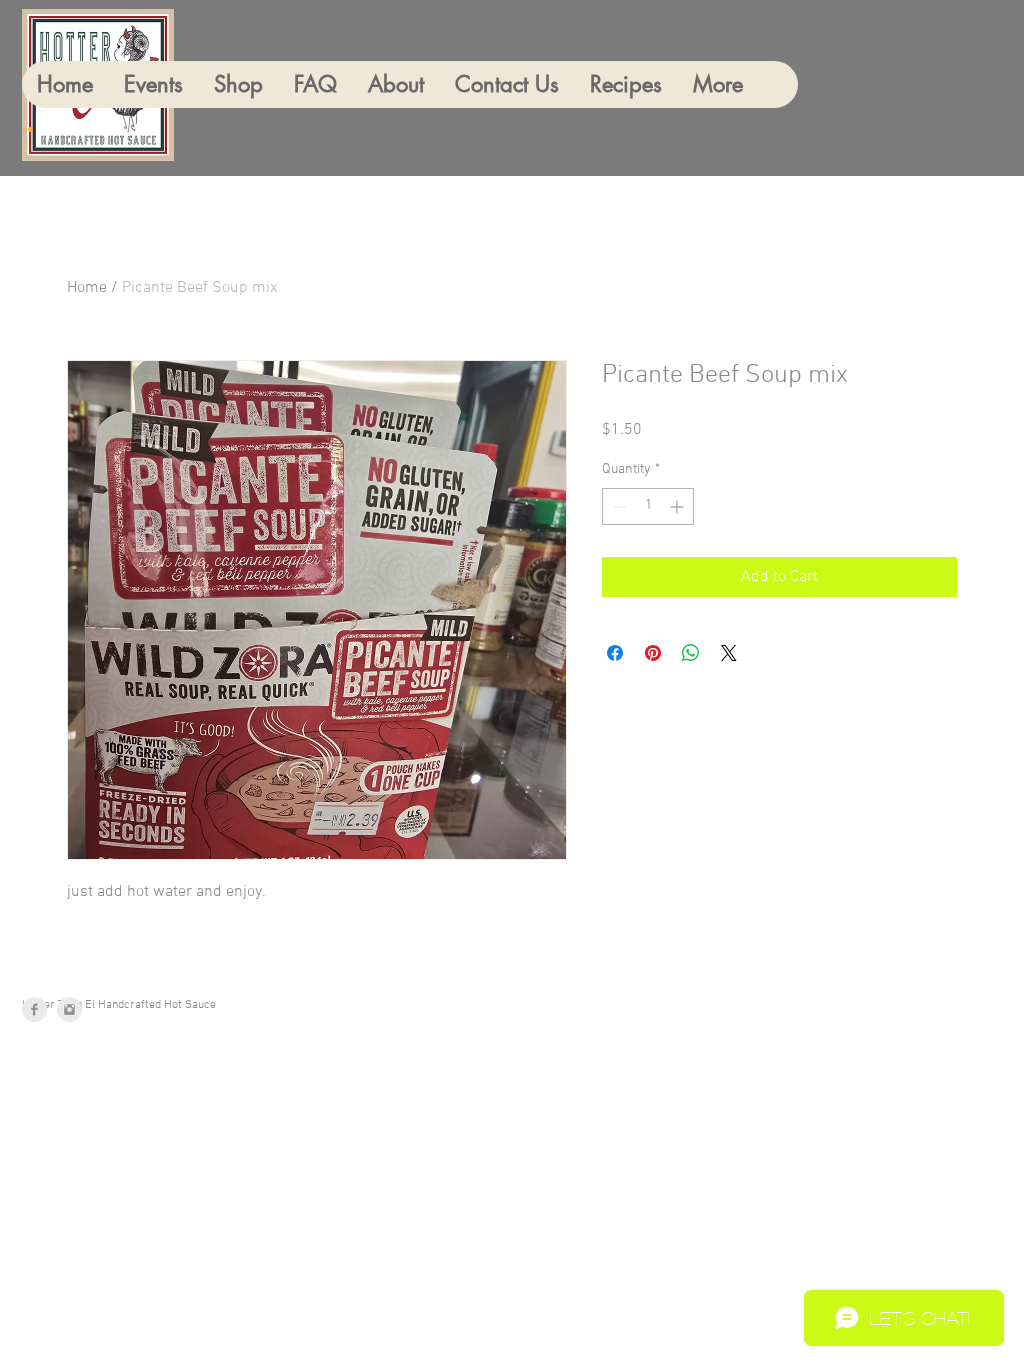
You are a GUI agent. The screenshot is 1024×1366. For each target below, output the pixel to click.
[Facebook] (34, 1009)
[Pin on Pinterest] (653, 653)
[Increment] (678, 506)
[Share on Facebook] (615, 653)
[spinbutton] (648, 506)
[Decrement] (617, 506)
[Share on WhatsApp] (691, 653)
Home (87, 288)
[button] (28, 129)
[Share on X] (729, 653)
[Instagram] (69, 1009)
